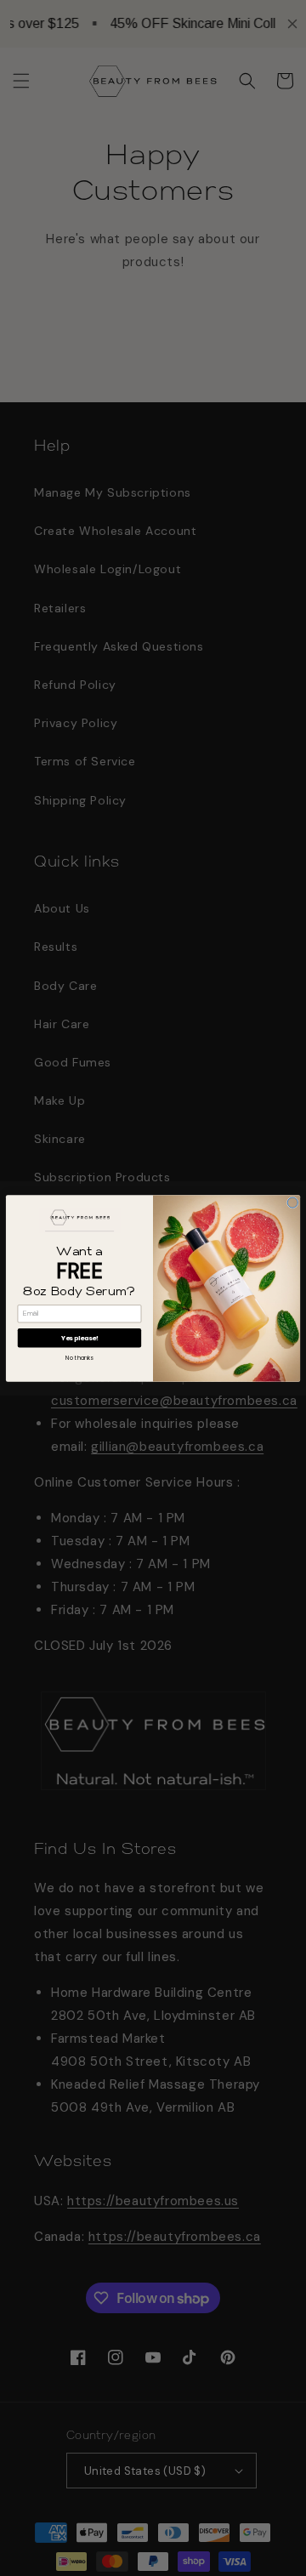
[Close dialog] (292, 1203)
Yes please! (80, 1337)
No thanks (79, 1357)
